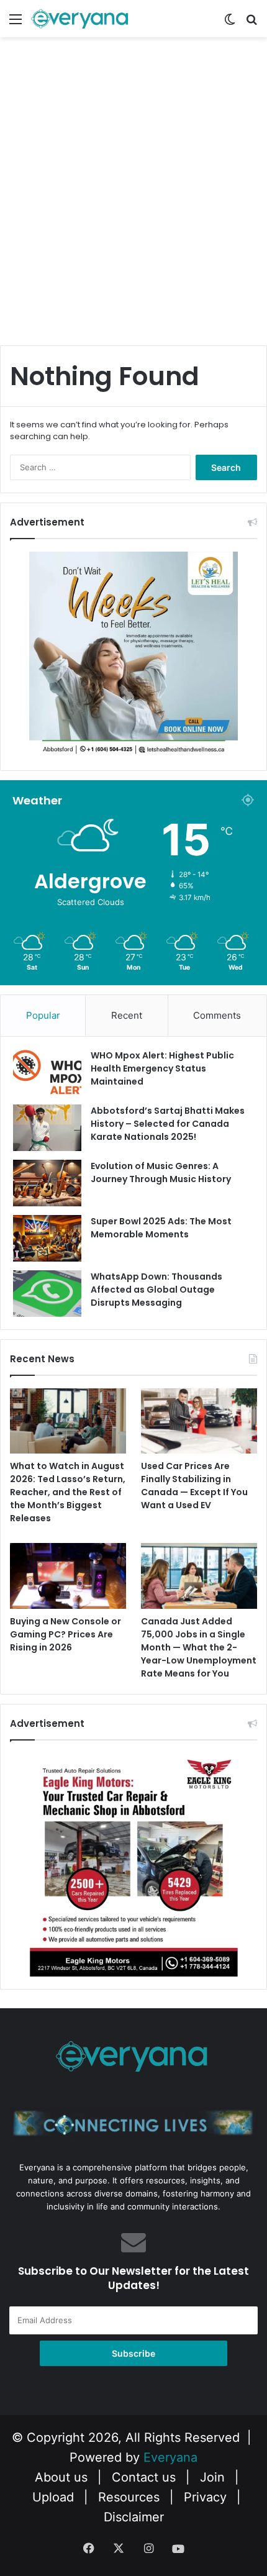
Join (212, 2477)
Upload (55, 2497)
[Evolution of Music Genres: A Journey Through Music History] (47, 1183)
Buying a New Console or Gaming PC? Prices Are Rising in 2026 (66, 1634)
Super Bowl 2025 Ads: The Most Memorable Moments (161, 1228)
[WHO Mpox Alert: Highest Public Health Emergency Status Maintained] (47, 1072)
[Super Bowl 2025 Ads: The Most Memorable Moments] (47, 1238)
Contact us (144, 2477)
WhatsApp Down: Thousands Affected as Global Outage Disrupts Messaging (156, 1290)
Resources (129, 2497)
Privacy (205, 2497)
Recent (127, 1015)
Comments (217, 1015)
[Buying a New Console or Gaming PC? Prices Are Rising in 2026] (68, 1576)
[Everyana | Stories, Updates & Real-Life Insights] (81, 19)
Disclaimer (134, 2517)
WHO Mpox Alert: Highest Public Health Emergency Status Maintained (162, 1068)
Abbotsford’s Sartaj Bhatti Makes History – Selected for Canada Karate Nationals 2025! (168, 1124)
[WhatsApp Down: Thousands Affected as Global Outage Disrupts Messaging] (47, 1294)
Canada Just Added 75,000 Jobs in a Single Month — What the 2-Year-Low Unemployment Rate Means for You (199, 1647)
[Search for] (251, 23)
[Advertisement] (133, 203)
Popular (43, 1015)
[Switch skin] (230, 23)
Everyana (170, 2457)
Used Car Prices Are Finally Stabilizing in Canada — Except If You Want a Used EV (194, 1486)
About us (61, 2477)
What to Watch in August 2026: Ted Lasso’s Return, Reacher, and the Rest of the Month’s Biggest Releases (68, 1492)
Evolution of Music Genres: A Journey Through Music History (161, 1172)
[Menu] (16, 23)
